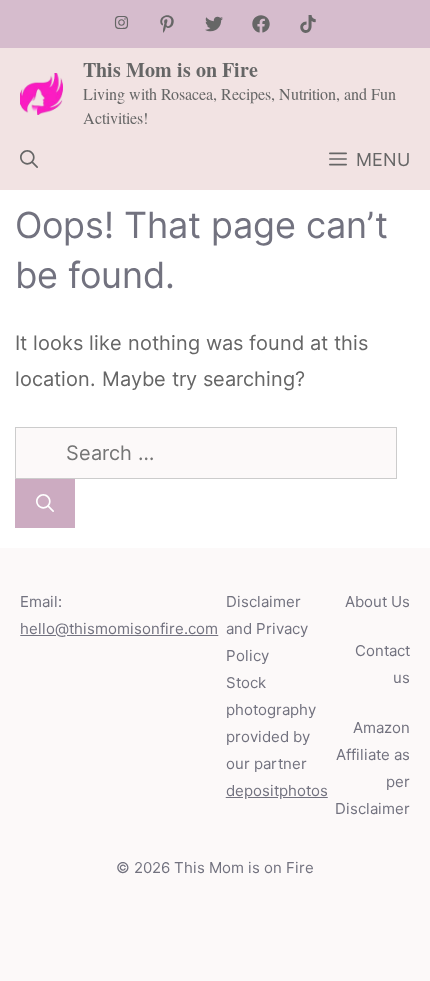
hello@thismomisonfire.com (119, 628)
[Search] (45, 503)
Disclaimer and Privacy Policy (267, 628)
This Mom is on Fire (170, 69)
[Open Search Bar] (29, 160)
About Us (377, 601)
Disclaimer (372, 808)
